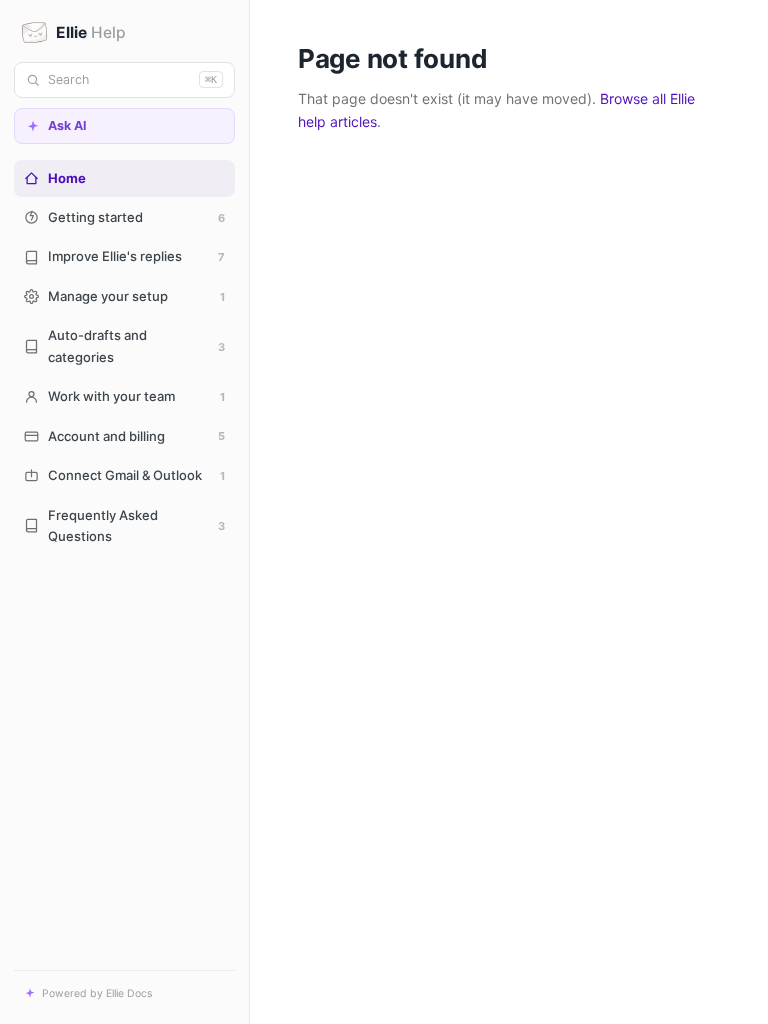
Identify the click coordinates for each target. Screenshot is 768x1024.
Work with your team (136, 396)
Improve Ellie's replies (136, 256)
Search (132, 79)
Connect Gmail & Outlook (136, 475)
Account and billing (136, 436)
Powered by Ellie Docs (97, 993)
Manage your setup (136, 296)
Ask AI (67, 125)
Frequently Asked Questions (136, 525)
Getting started (136, 217)
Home (67, 178)
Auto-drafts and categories (136, 345)
